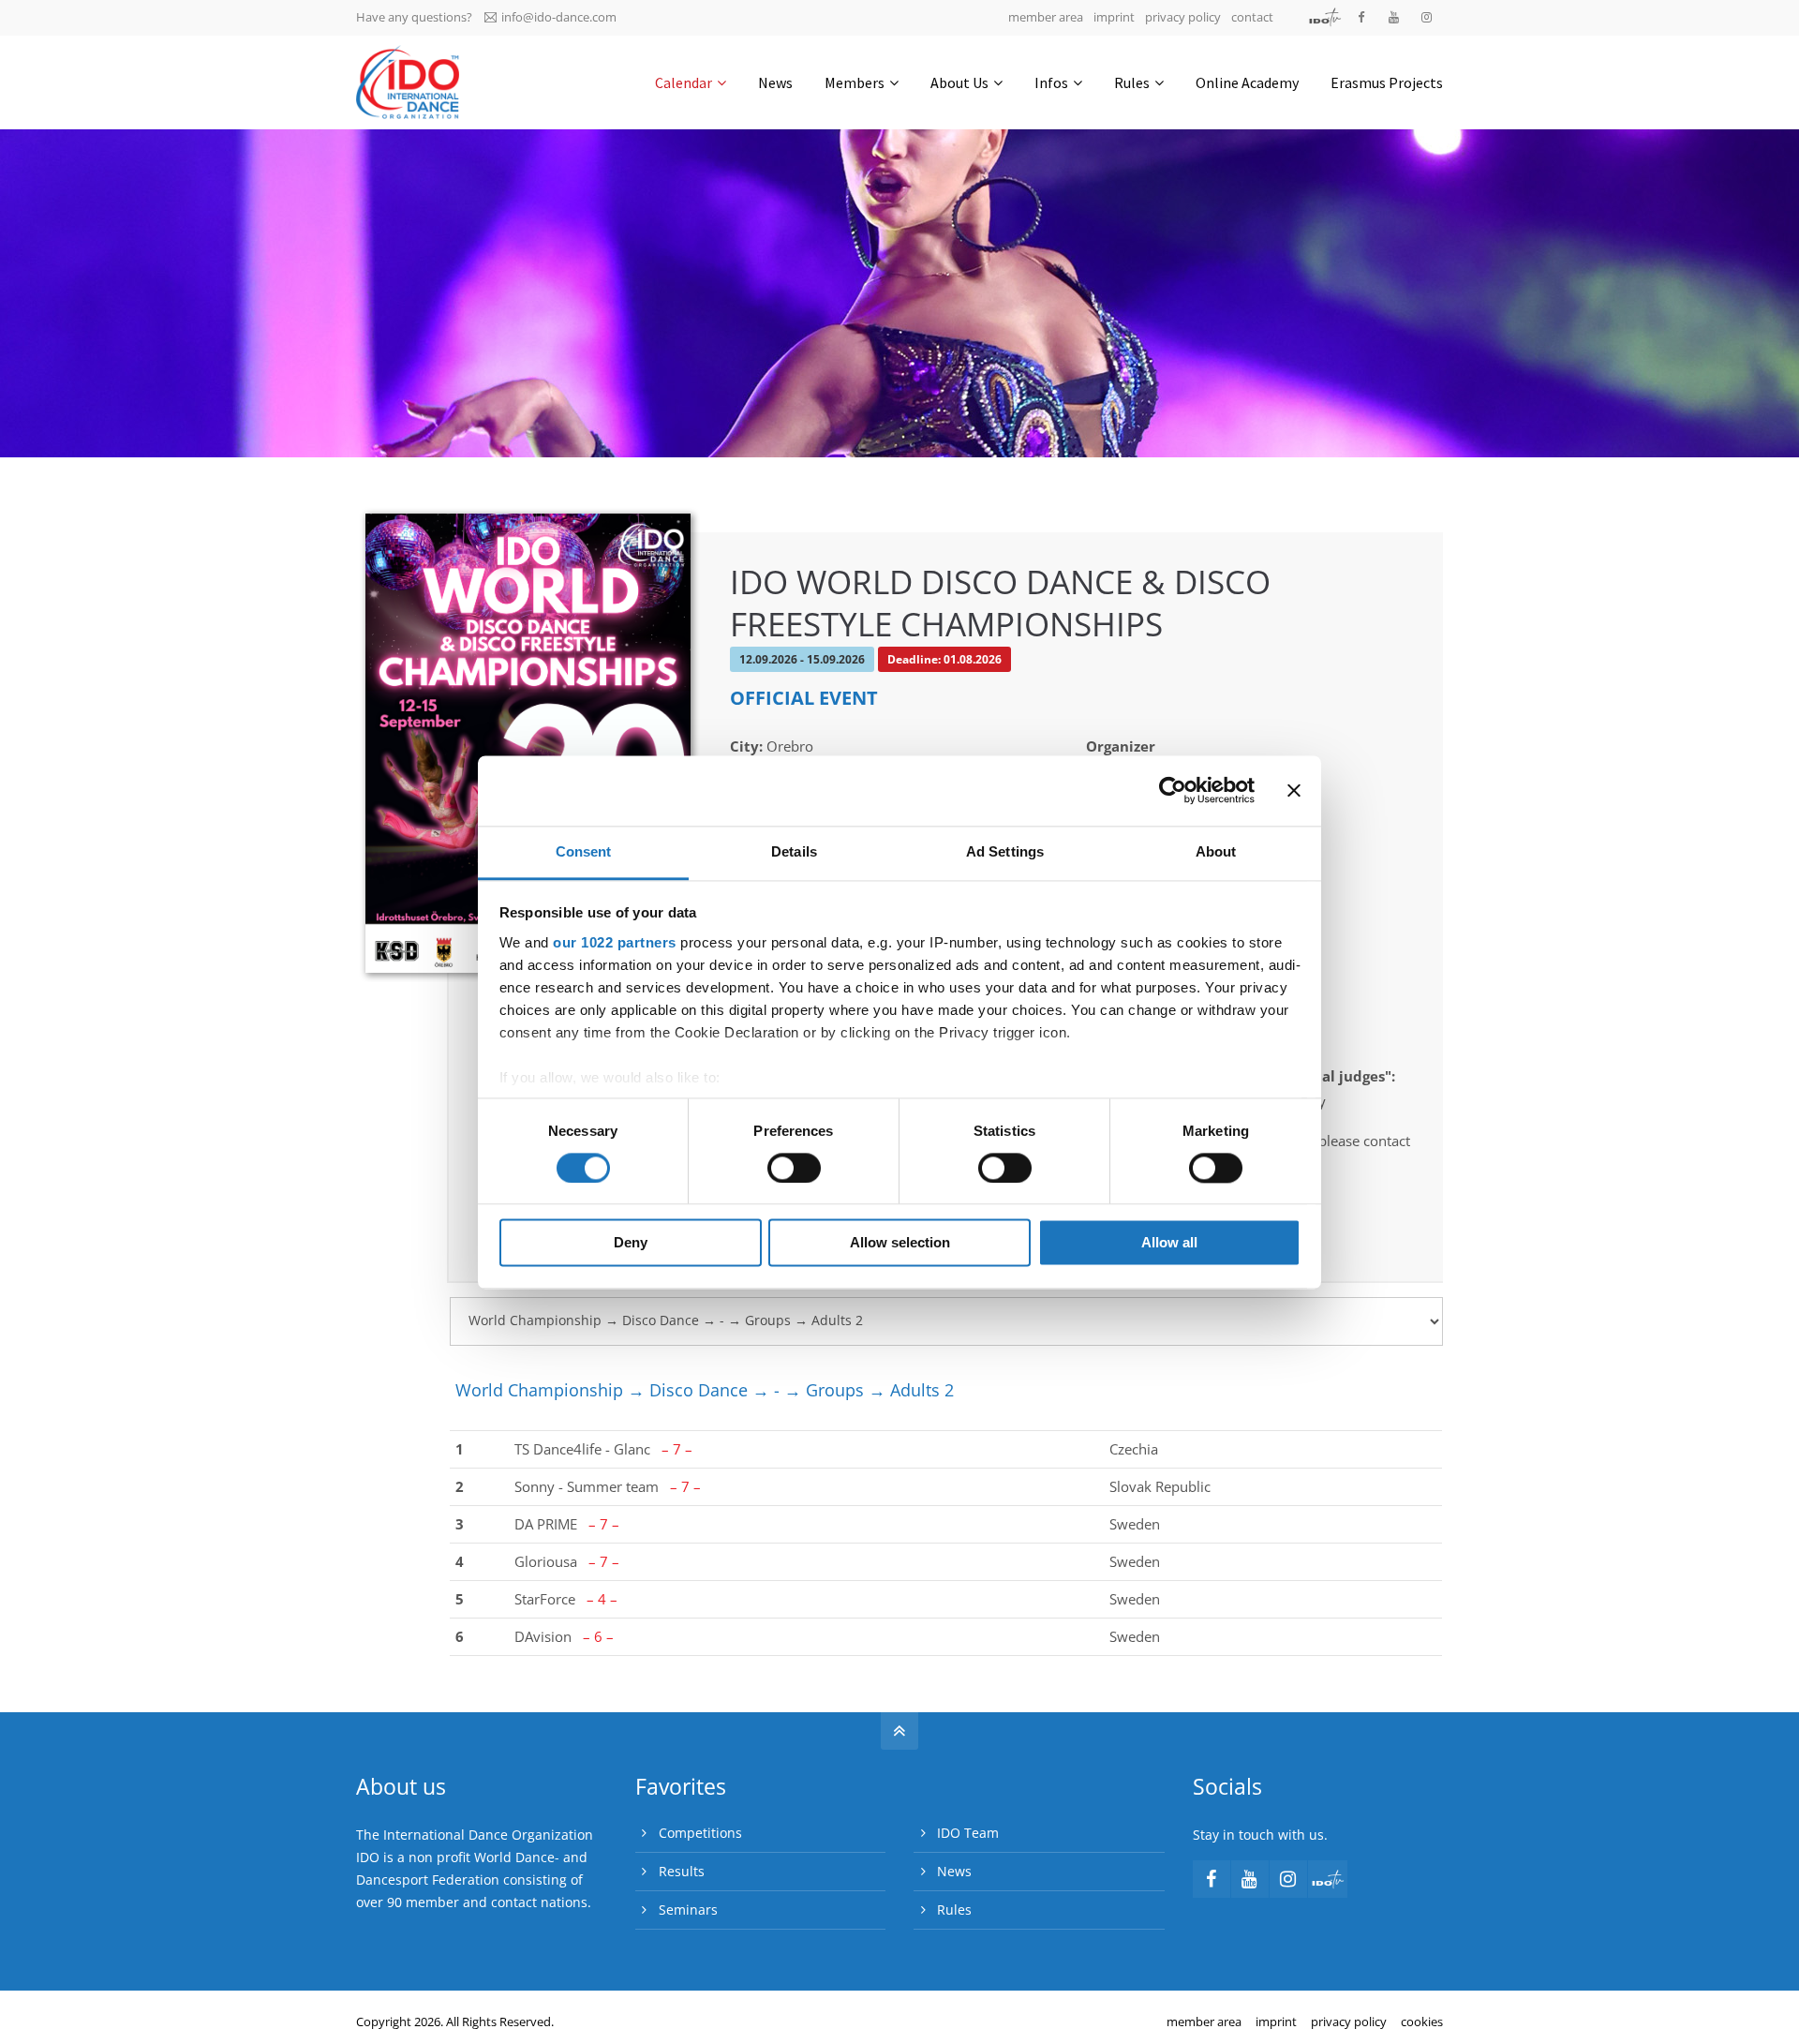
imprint (1114, 17)
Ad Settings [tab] (1005, 851)
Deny (631, 1243)
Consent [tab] (584, 851)
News (954, 1871)
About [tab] (1216, 851)
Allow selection (900, 1243)
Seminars (688, 1910)
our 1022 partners (615, 942)
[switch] (794, 1168)
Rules (954, 1910)
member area (1046, 17)
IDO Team (968, 1833)
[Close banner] (1294, 790)
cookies (1422, 2022)
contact (1252, 17)
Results (682, 1871)
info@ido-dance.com (559, 17)
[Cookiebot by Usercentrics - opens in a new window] (1173, 790)
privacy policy (1183, 17)
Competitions (700, 1833)
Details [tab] (794, 851)
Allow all (1169, 1243)
